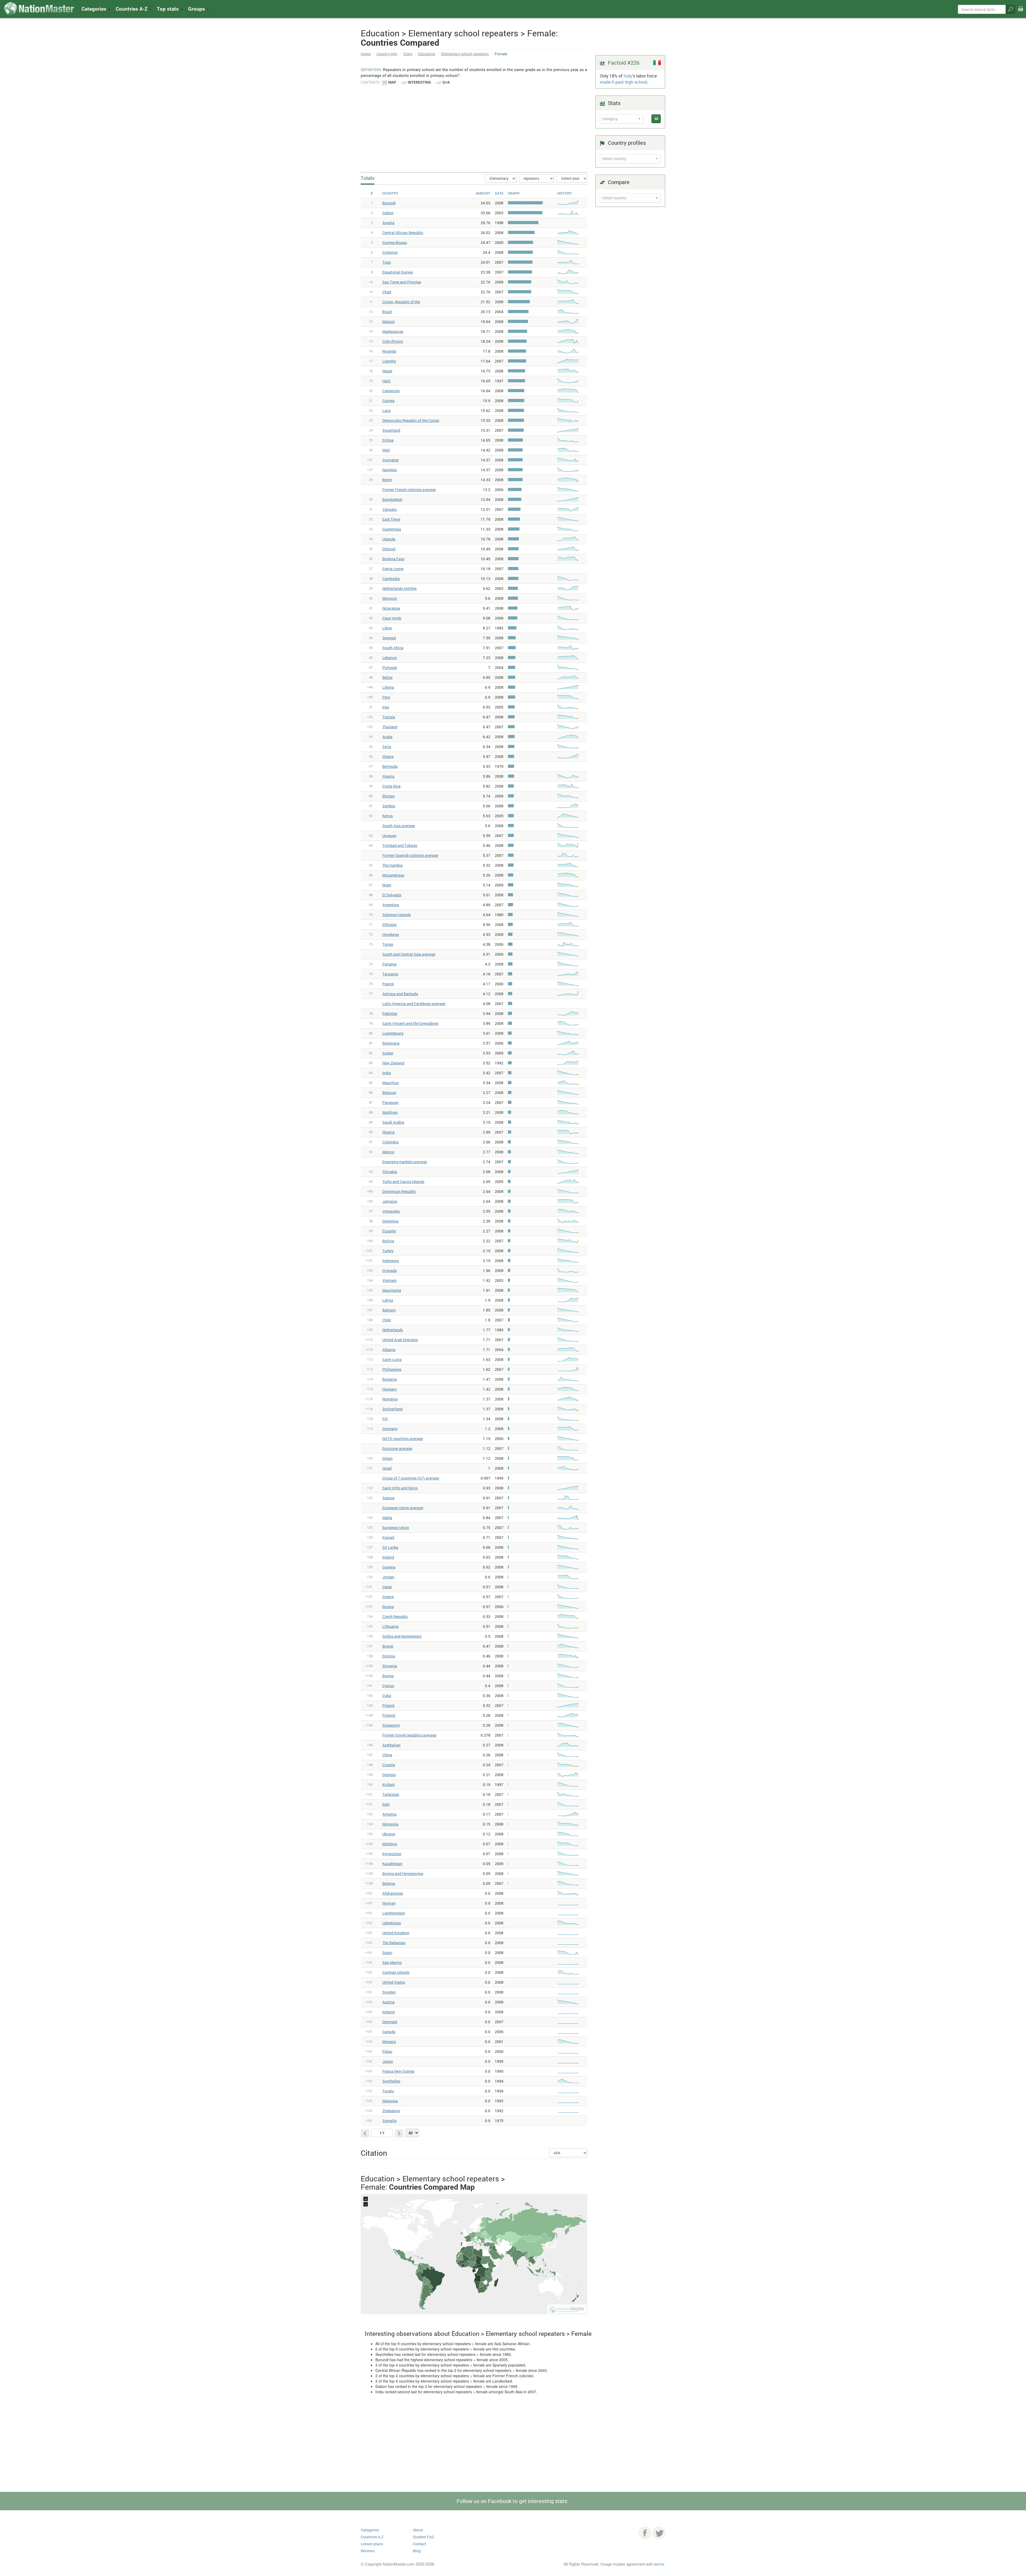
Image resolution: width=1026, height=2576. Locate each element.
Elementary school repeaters (465, 54)
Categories (95, 9)
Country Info (387, 54)
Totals (368, 178)
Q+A (446, 82)
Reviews (368, 2551)
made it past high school (623, 82)
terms (659, 2564)
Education (427, 54)
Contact (419, 2544)
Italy (628, 76)
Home (366, 54)
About (418, 2530)
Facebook (645, 2533)
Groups (197, 9)
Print (1021, 12)
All (656, 119)
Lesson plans (372, 2544)
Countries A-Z (372, 2537)
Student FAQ (423, 2537)
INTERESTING (419, 82)
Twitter (659, 2533)
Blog (417, 2551)
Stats (408, 54)
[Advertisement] (474, 126)
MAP (392, 82)
